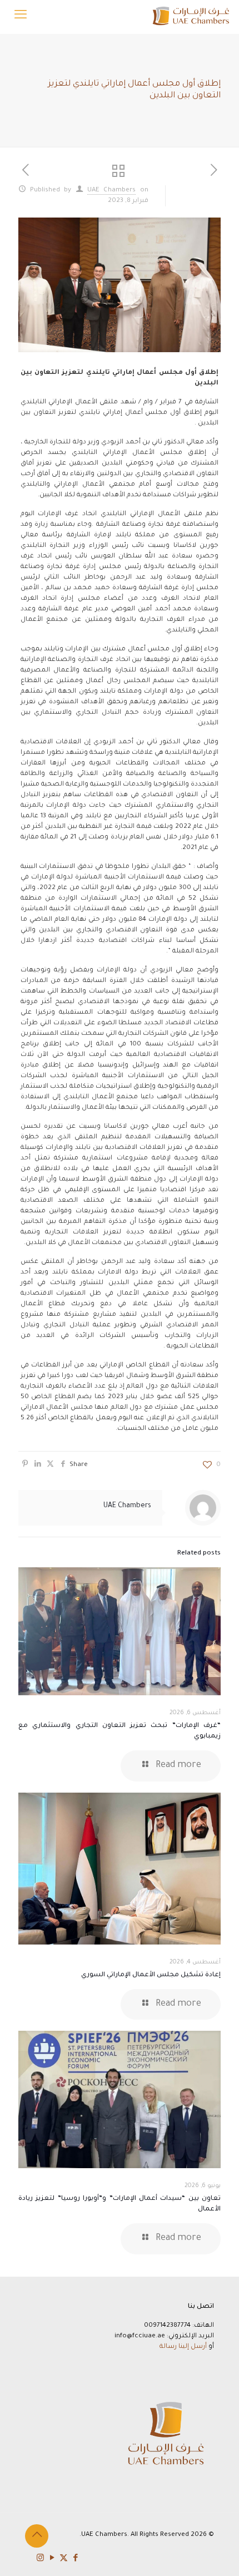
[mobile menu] (21, 17)
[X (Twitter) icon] (64, 2559)
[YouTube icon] (52, 2559)
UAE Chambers (112, 191)
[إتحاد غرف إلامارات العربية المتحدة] (190, 17)
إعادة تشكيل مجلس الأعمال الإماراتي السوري (151, 1975)
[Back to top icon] (37, 2536)
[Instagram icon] (40, 2559)
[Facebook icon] (75, 2559)
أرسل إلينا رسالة (183, 2347)
